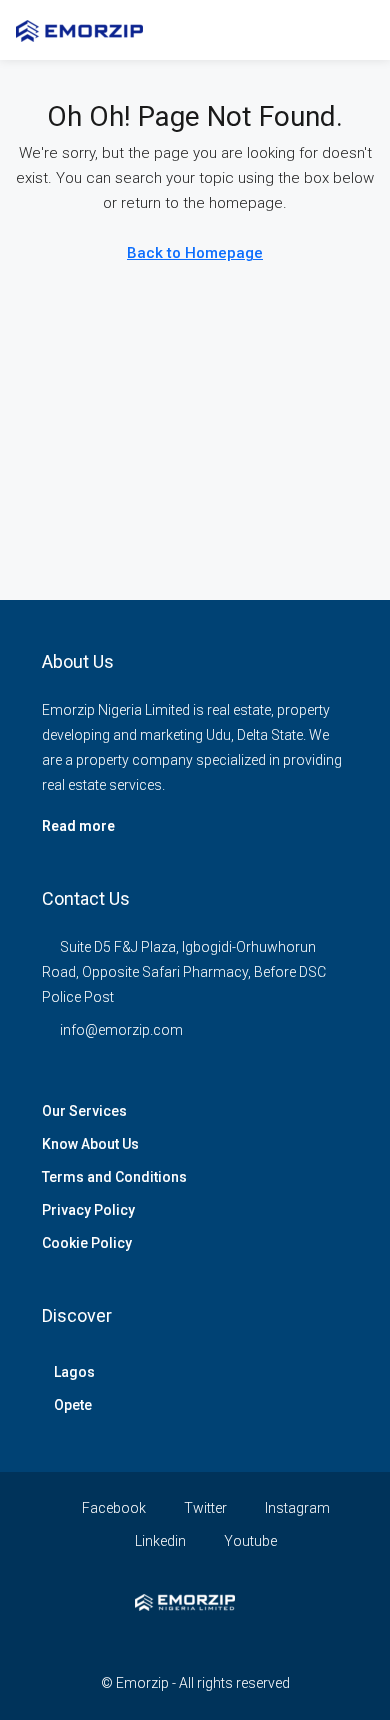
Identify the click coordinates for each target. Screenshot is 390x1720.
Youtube (249, 1541)
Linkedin (159, 1541)
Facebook (112, 1508)
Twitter (204, 1508)
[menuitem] (353, 30)
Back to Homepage (195, 253)
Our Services (84, 1111)
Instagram (296, 1508)
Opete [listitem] (73, 1405)
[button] (316, 30)
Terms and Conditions (114, 1177)
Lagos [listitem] (74, 1372)
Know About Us (90, 1144)
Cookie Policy (87, 1243)
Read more (78, 826)
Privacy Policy (88, 1210)
